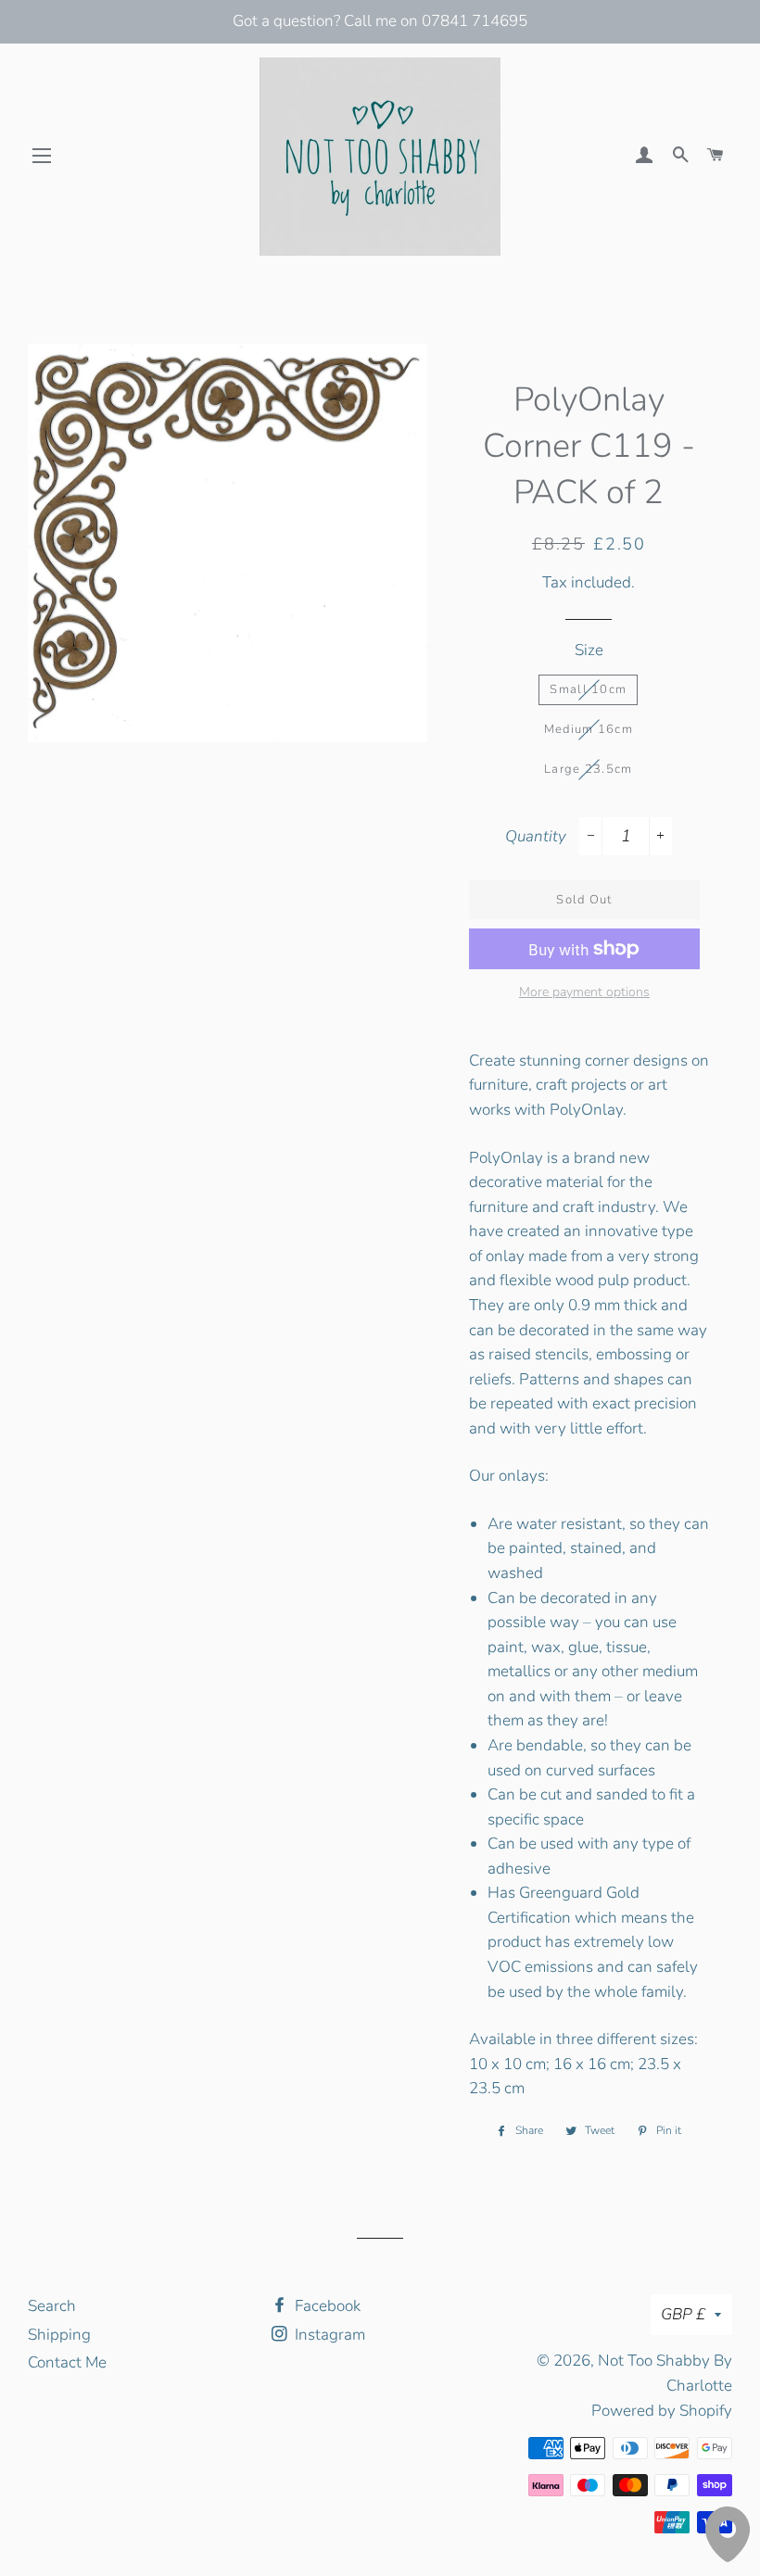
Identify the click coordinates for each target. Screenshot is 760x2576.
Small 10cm (588, 689)
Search (52, 2306)
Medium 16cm (589, 729)
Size (589, 650)
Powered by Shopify (662, 2411)
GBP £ (683, 2314)
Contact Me (67, 2362)
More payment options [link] (584, 992)
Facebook (326, 2306)
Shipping (59, 2335)
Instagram (328, 2335)
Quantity (536, 836)
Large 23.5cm (589, 769)
